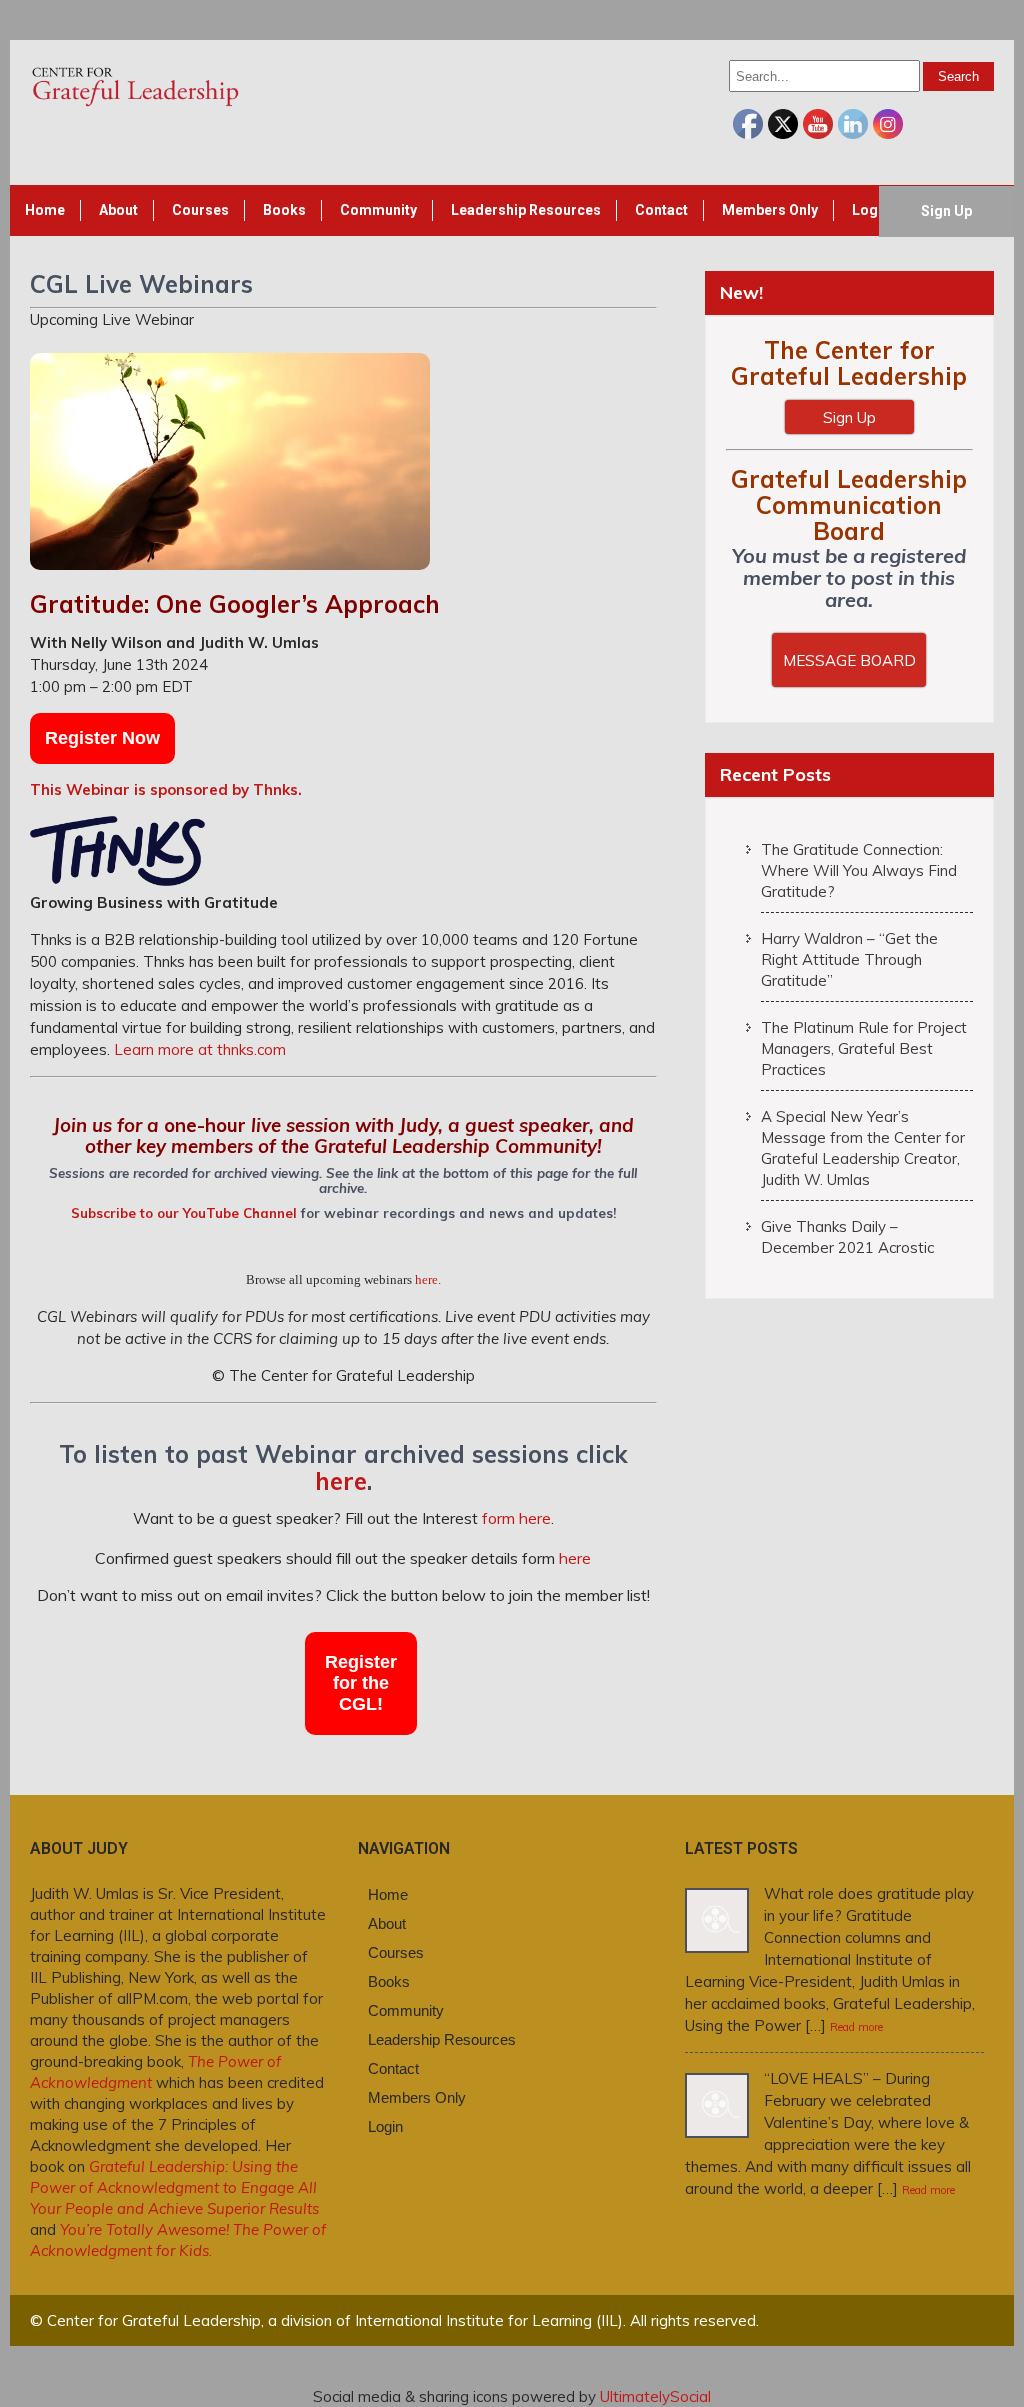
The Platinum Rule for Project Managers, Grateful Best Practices (864, 1048)
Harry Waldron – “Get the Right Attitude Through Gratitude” (849, 959)
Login (871, 210)
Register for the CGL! (361, 1683)
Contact (661, 210)
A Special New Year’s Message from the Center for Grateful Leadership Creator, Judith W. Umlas (863, 1148)
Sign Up (946, 211)
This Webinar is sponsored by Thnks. (166, 789)
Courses (200, 210)
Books (284, 210)
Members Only (770, 210)
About (118, 210)
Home (45, 210)
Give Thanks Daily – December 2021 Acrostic (847, 1237)
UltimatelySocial (655, 2396)
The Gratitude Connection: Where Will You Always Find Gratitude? (859, 870)
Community (378, 210)
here (426, 1279)
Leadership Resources (526, 210)
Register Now (102, 738)
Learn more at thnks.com (200, 1049)
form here (516, 1518)
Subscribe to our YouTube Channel (184, 1213)
